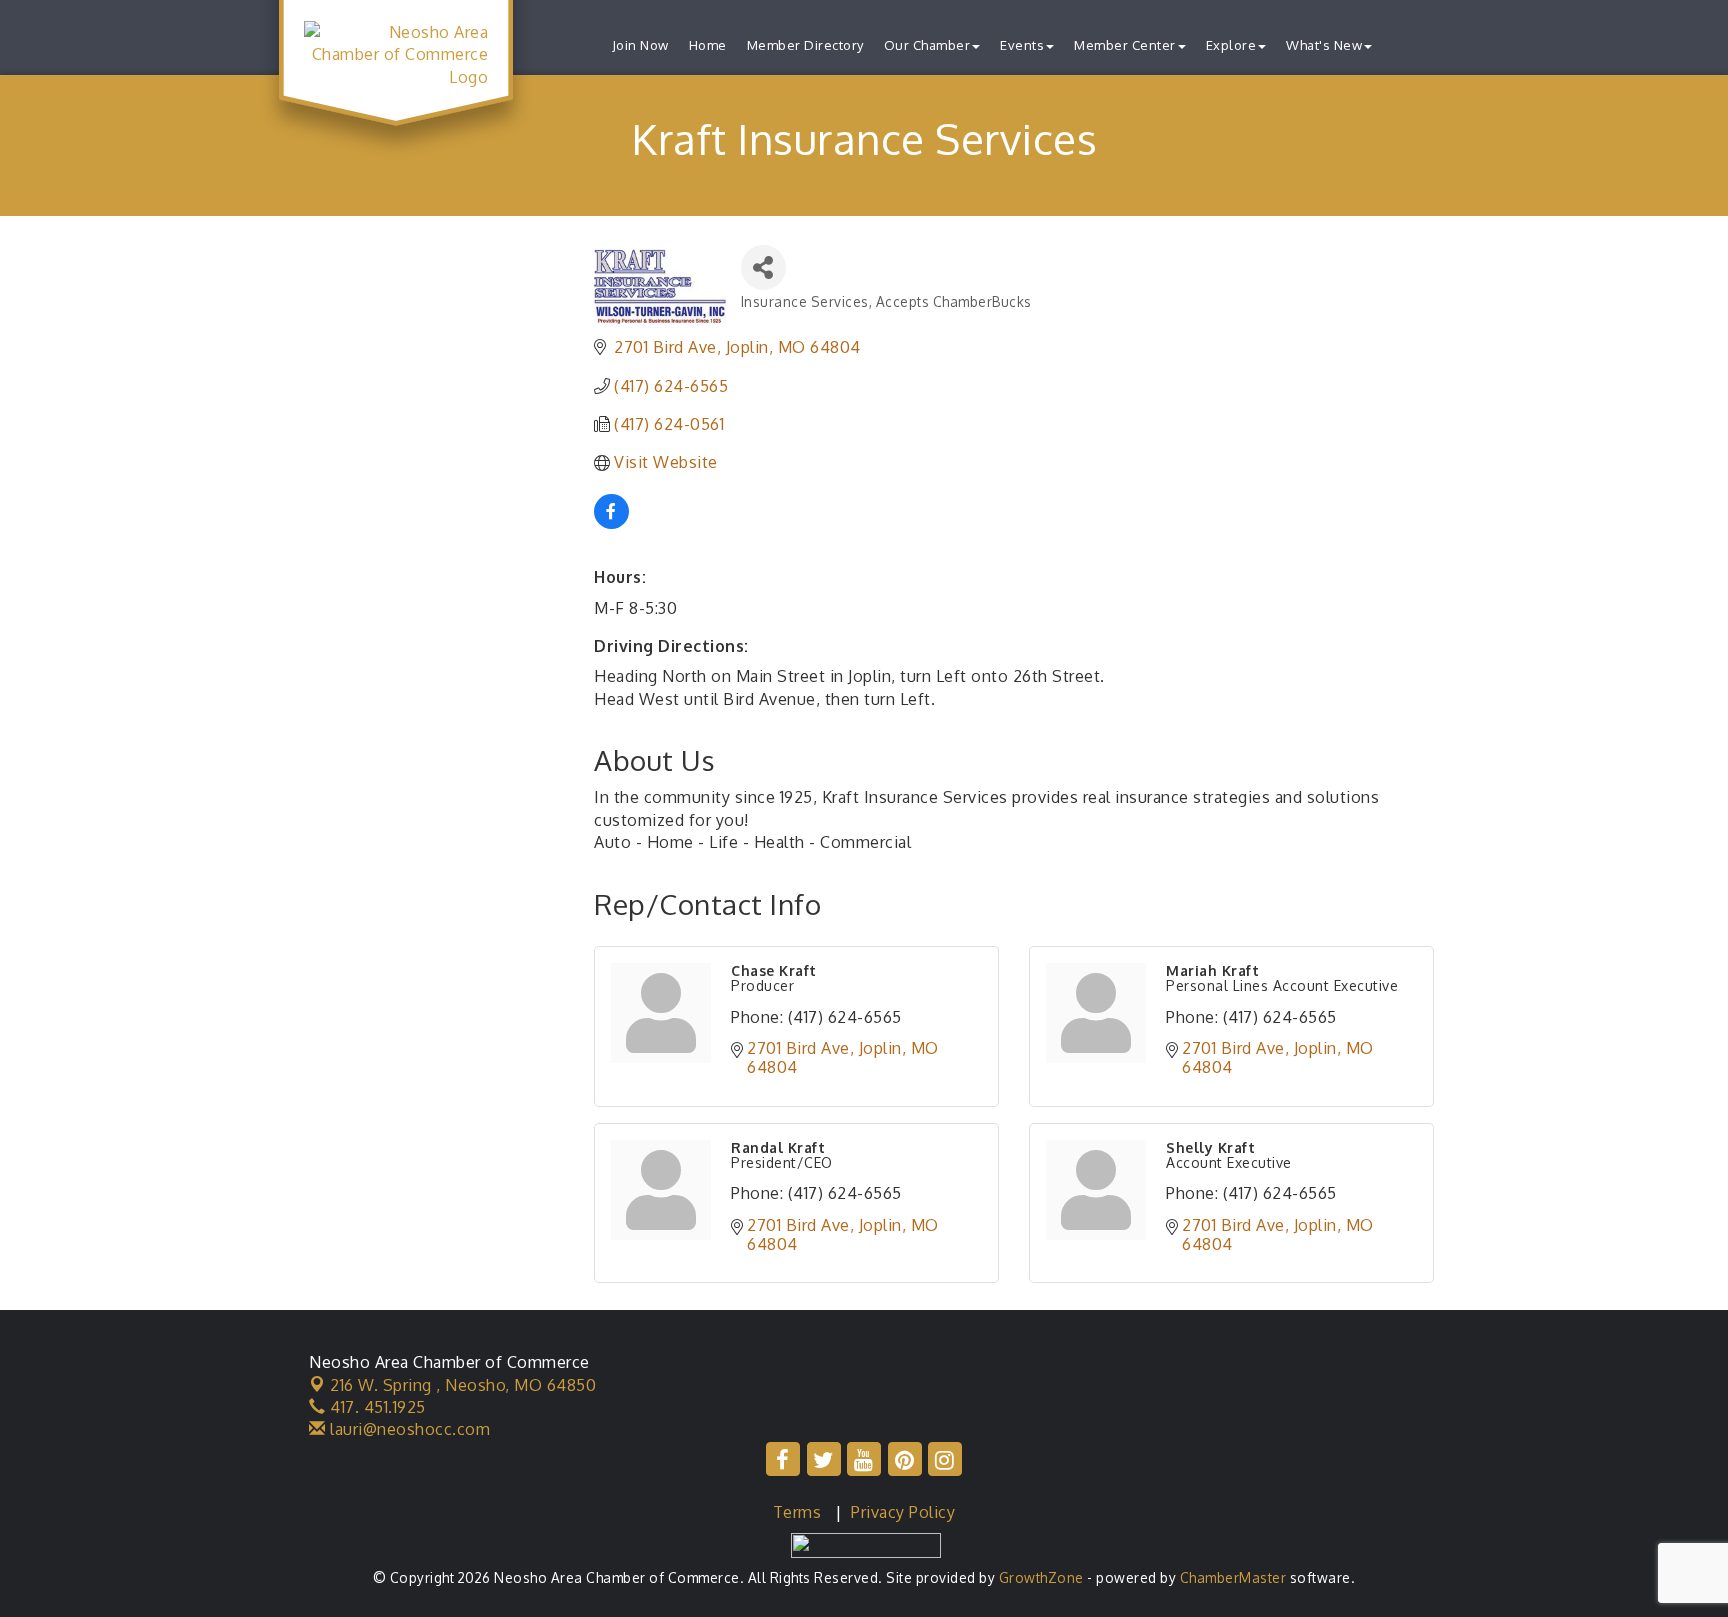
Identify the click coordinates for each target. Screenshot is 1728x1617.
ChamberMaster (1233, 1577)
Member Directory (805, 45)
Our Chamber (927, 45)
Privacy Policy (903, 1512)
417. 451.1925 (376, 1407)
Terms (797, 1512)
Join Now (640, 45)
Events (1022, 45)
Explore (1231, 45)
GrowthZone (1041, 1577)
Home (708, 45)
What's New (1324, 45)
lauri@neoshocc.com (408, 1429)
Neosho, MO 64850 (463, 1385)
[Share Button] (763, 267)
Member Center (1125, 45)
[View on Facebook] (611, 523)
